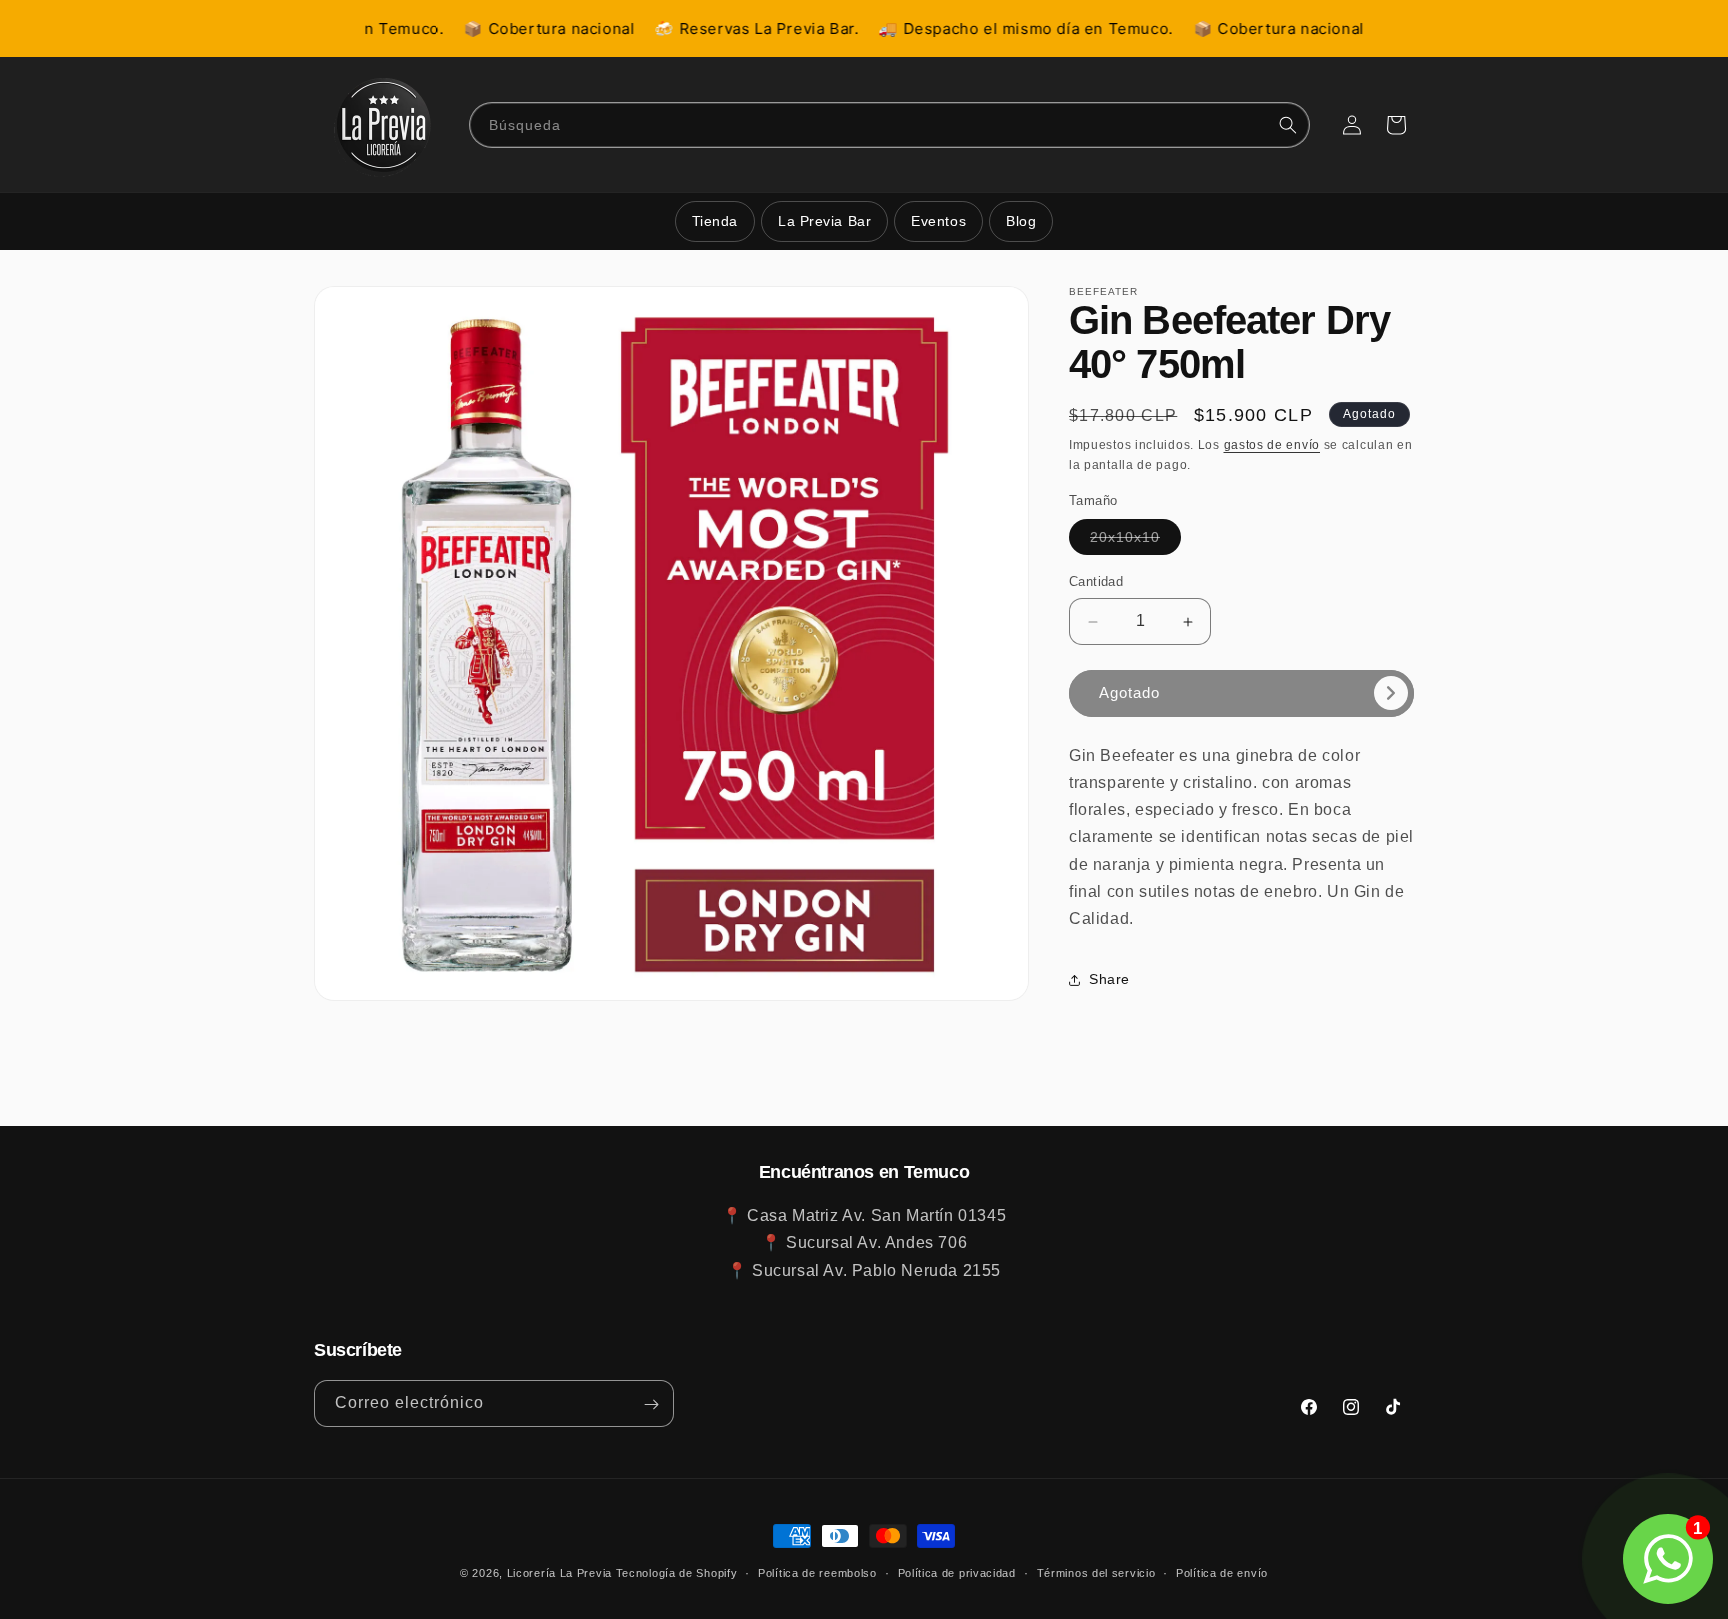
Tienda (715, 221)
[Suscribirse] (651, 1404)
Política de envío (1222, 1572)
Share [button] (1109, 979)
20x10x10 (1135, 542)
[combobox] (889, 125)
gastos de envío (1272, 446)
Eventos (938, 221)
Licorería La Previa (559, 1573)
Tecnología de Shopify (677, 1573)
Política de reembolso (817, 1572)
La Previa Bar (824, 221)
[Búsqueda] (1288, 125)
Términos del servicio (1096, 1572)
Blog (1021, 221)
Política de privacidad (957, 1572)
